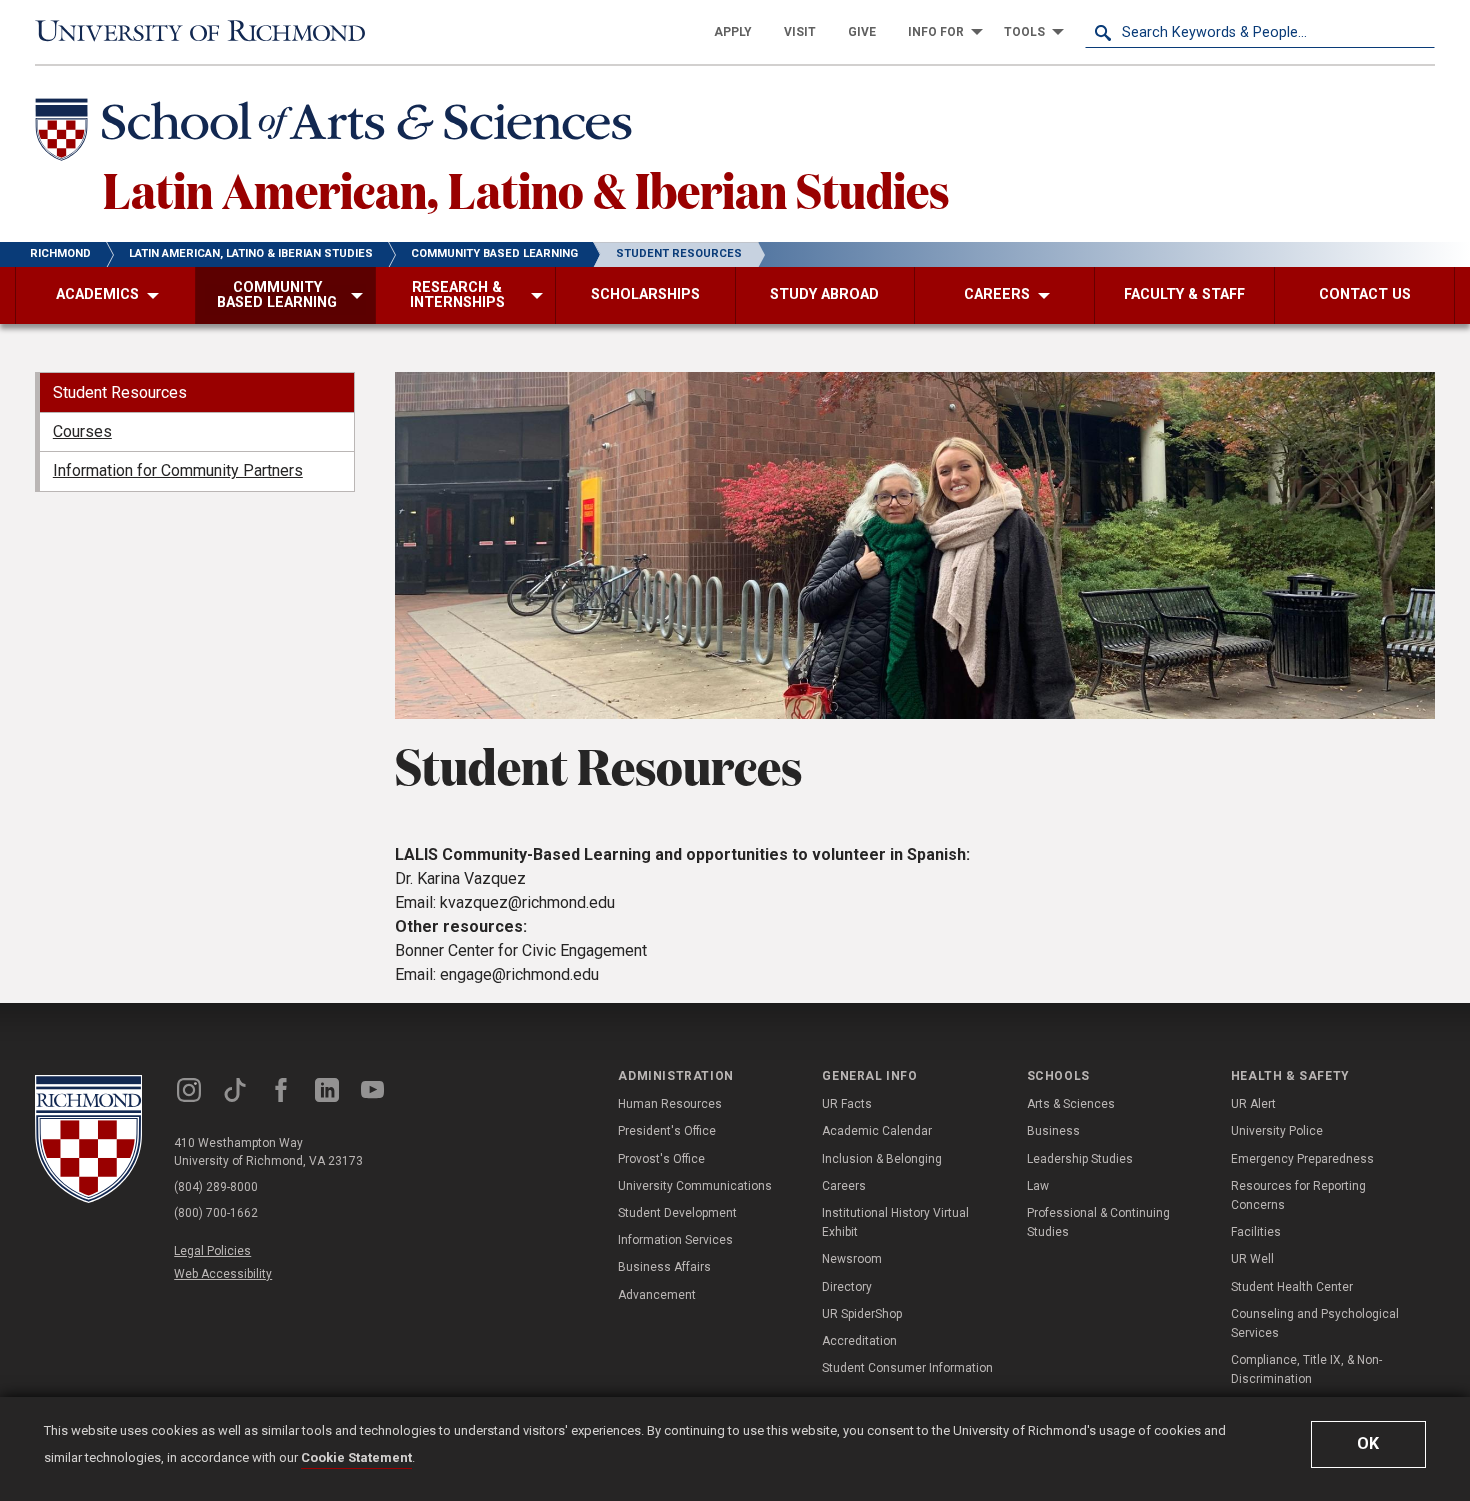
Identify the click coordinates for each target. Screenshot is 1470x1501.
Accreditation (859, 1341)
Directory (847, 1287)
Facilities (1256, 1232)
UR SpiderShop (862, 1314)
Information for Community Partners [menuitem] (178, 470)
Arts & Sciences (1071, 1104)
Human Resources (670, 1104)
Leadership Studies (1080, 1159)
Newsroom (852, 1259)
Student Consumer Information (907, 1368)
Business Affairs (664, 1267)
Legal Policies (212, 1251)
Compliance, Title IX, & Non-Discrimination (1306, 1369)
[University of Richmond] (210, 32)
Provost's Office (661, 1159)
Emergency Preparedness (1302, 1159)
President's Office (667, 1131)
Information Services (675, 1240)
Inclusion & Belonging (882, 1159)
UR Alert (1253, 1104)
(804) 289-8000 (216, 1187)
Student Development (677, 1213)
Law (1038, 1186)
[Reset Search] (1419, 32)
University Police (1277, 1131)
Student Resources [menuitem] (120, 392)
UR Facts (847, 1104)
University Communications (695, 1186)
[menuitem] (733, 32)
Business (1053, 1131)
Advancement (657, 1295)
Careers (844, 1186)
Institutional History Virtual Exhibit (895, 1222)
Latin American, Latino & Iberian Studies (526, 189)
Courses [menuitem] (82, 431)
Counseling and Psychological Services (1315, 1323)
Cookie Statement (356, 1457)
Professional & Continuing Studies (1098, 1222)
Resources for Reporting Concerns (1298, 1195)
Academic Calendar (877, 1131)
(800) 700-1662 (216, 1213)
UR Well (1252, 1259)
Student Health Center (1292, 1287)
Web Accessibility (223, 1274)
